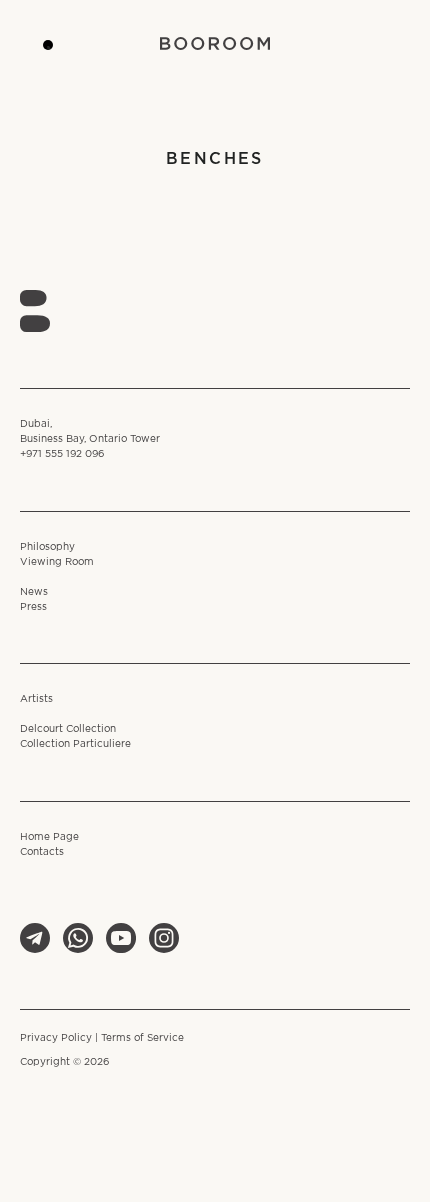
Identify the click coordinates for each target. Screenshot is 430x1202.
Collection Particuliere (75, 744)
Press (33, 607)
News (34, 592)
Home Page (49, 837)
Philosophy (47, 547)
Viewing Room (57, 562)
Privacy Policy (56, 1038)
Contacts (42, 852)
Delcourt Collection (68, 729)
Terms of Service (142, 1038)
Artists (36, 699)
